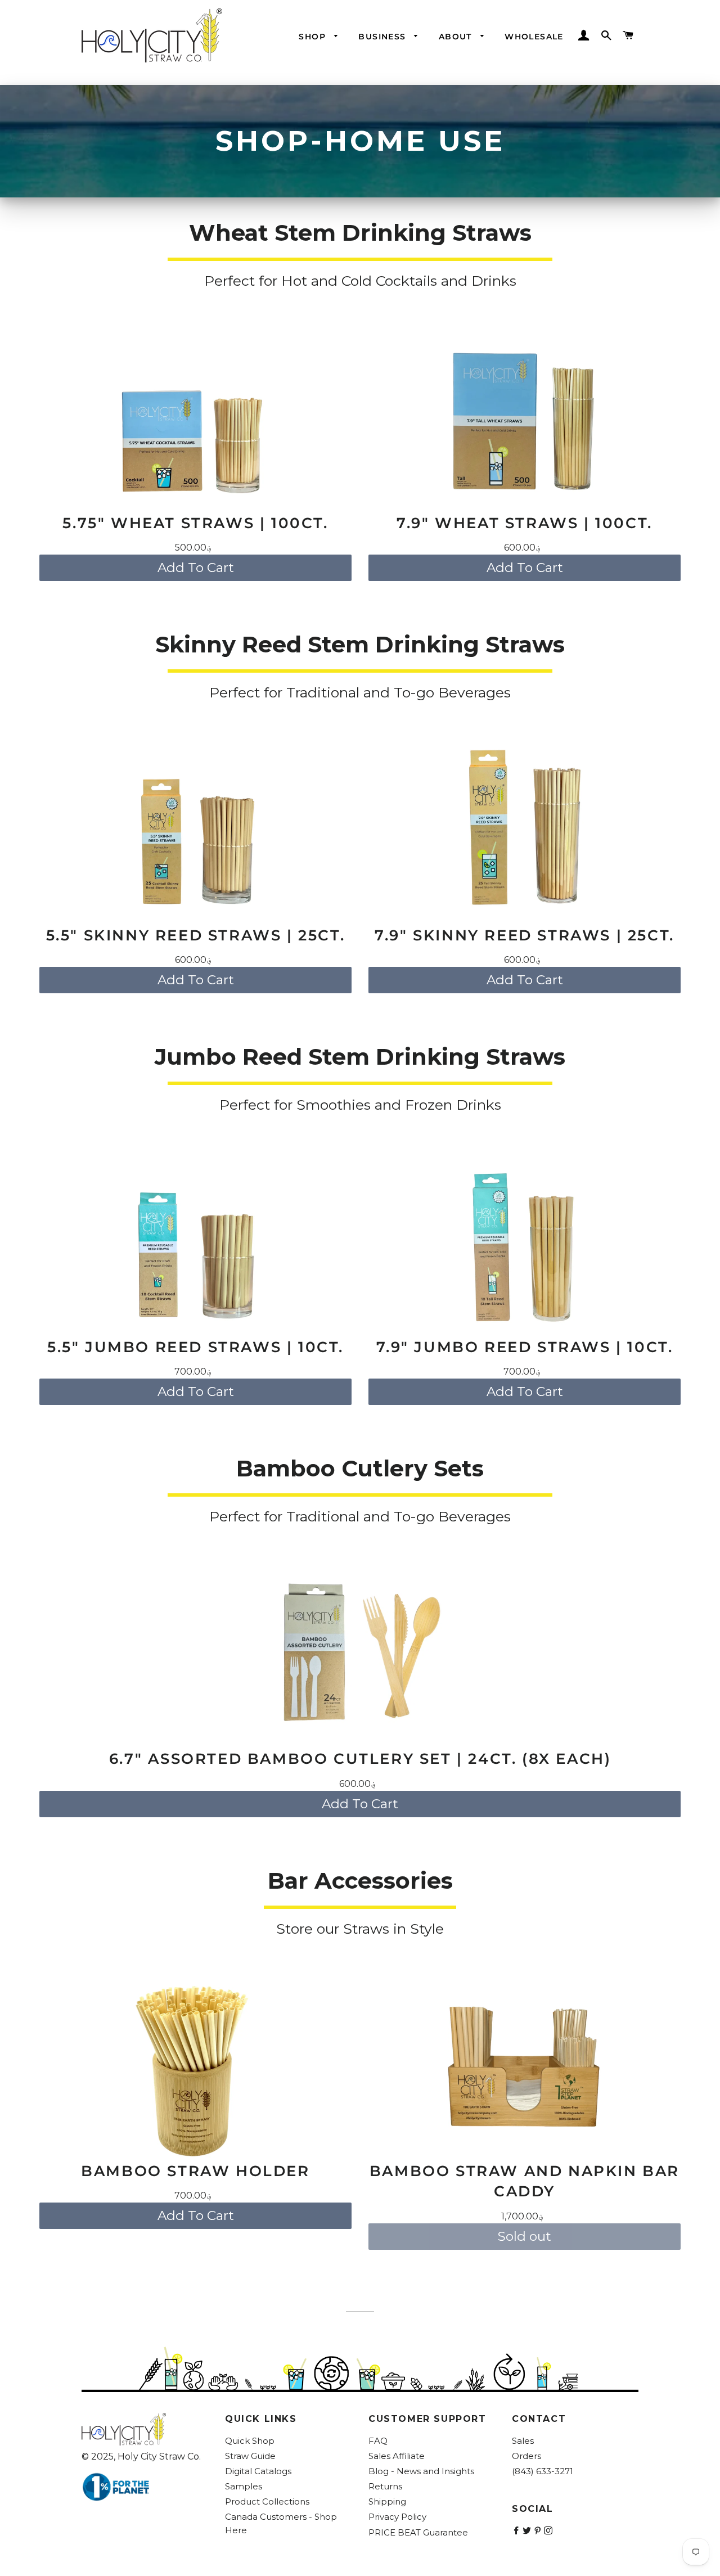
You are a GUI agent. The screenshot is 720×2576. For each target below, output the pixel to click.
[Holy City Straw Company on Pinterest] (539, 2531)
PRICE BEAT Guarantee (418, 2532)
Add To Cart (196, 568)
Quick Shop (250, 2441)
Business (384, 37)
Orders (526, 2456)
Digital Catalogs (258, 2471)
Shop (314, 37)
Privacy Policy (397, 2517)
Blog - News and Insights (421, 2471)
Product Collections (267, 2501)
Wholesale (534, 37)
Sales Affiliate (397, 2456)
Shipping (387, 2501)
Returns (385, 2486)
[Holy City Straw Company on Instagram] (549, 2531)
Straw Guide (250, 2456)
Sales (523, 2441)
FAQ (378, 2441)
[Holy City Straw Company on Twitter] (528, 2531)
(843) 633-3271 (543, 2471)
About (457, 37)
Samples (244, 2486)
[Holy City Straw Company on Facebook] (517, 2531)
